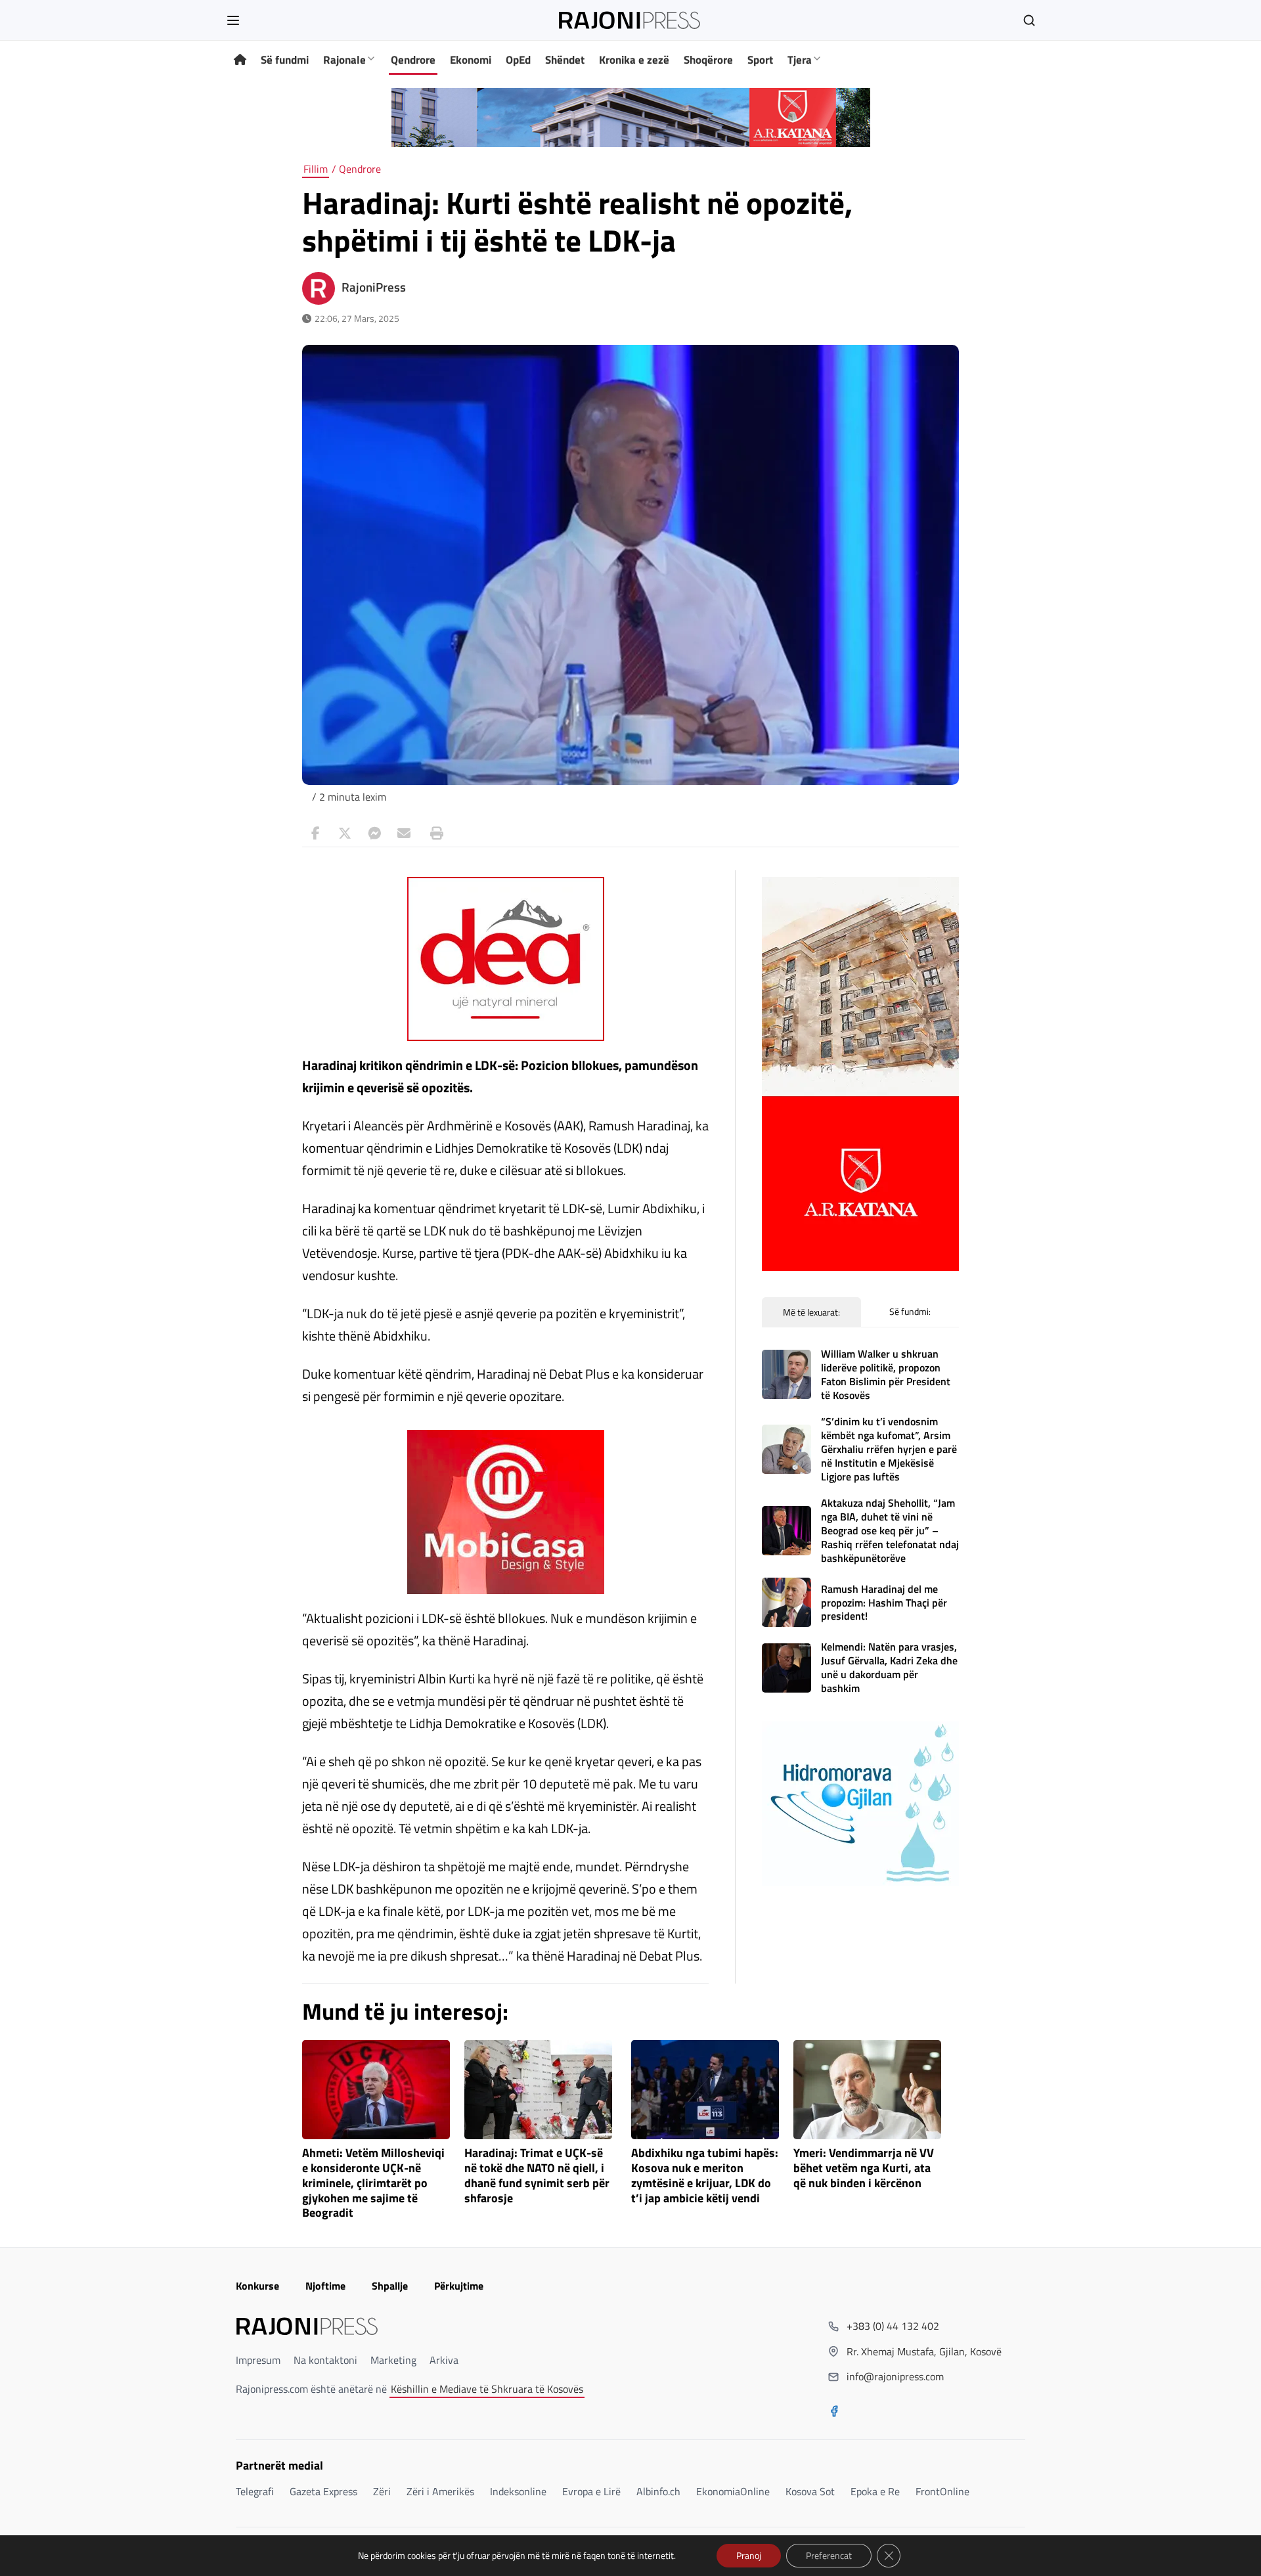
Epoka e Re (875, 2491)
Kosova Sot (810, 2491)
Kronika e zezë (634, 60)
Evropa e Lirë (591, 2491)
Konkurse (257, 2286)
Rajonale (344, 60)
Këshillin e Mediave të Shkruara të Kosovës (487, 2389)
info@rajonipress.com (895, 2376)
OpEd (518, 60)
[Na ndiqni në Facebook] (834, 2412)
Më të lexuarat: (811, 1312)
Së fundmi (285, 60)
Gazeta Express (323, 2491)
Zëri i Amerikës (440, 2491)
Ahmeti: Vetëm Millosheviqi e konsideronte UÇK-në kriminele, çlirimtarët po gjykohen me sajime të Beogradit (373, 2183)
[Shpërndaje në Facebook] (315, 833)
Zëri (382, 2491)
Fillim (316, 169)
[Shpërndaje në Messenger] (374, 833)
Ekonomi (471, 60)
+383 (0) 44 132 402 (893, 2326)
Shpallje (390, 2286)
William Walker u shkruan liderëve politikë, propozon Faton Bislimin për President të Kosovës (886, 1374)
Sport (760, 60)
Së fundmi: (910, 1311)
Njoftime (325, 2286)
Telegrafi (255, 2491)
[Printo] (433, 833)
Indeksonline (518, 2491)
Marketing (393, 2360)
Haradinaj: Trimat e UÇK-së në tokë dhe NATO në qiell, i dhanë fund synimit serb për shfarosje (537, 2176)
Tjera (800, 60)
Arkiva (444, 2360)
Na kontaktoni (325, 2360)
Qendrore (413, 60)
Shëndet (565, 60)
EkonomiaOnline (733, 2491)
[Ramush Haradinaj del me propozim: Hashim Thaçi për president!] (786, 1602)
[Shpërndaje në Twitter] (345, 833)
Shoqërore (708, 60)
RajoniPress (374, 287)
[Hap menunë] (233, 20)
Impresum (258, 2360)
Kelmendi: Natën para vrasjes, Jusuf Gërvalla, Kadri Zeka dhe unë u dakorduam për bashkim (889, 1667)
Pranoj (749, 2555)
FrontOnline (942, 2491)
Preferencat (829, 2555)
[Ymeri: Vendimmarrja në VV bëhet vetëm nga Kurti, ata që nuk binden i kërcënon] (867, 2090)
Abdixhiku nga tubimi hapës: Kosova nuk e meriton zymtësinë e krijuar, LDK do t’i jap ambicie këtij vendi (705, 2176)
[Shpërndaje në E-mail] (404, 833)
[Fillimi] (240, 60)
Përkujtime (459, 2286)
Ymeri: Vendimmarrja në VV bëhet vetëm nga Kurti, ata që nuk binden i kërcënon (864, 2168)
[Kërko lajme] (1029, 20)
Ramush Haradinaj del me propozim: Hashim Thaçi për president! (884, 1603)
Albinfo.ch (658, 2491)
